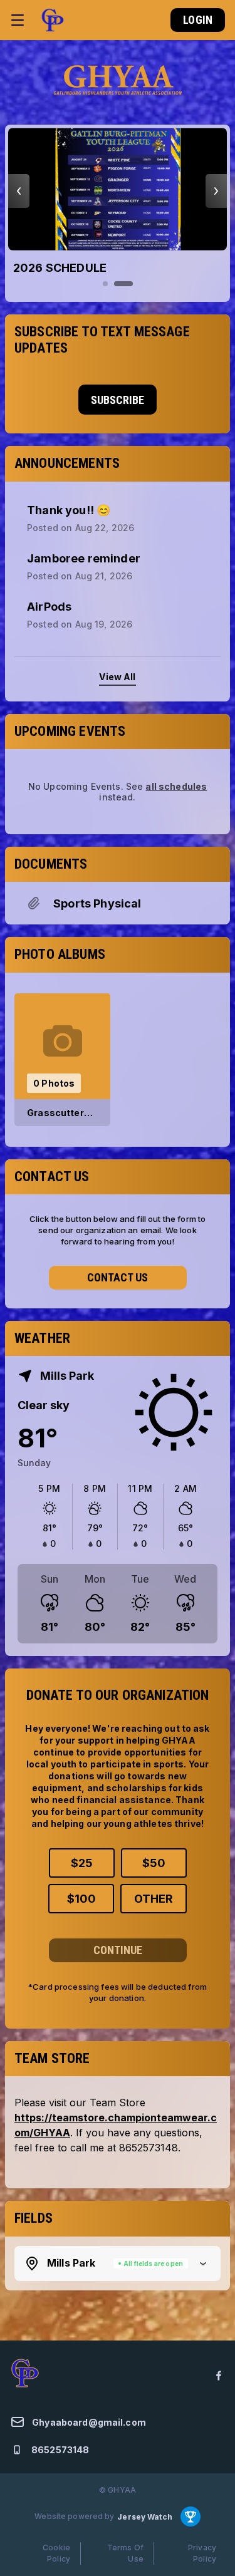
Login (198, 20)
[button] (118, 2263)
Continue (118, 1950)
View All (117, 677)
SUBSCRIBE (118, 400)
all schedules (176, 786)
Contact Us (118, 1277)
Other (154, 1899)
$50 (154, 1863)
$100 (81, 1899)
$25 (82, 1863)
